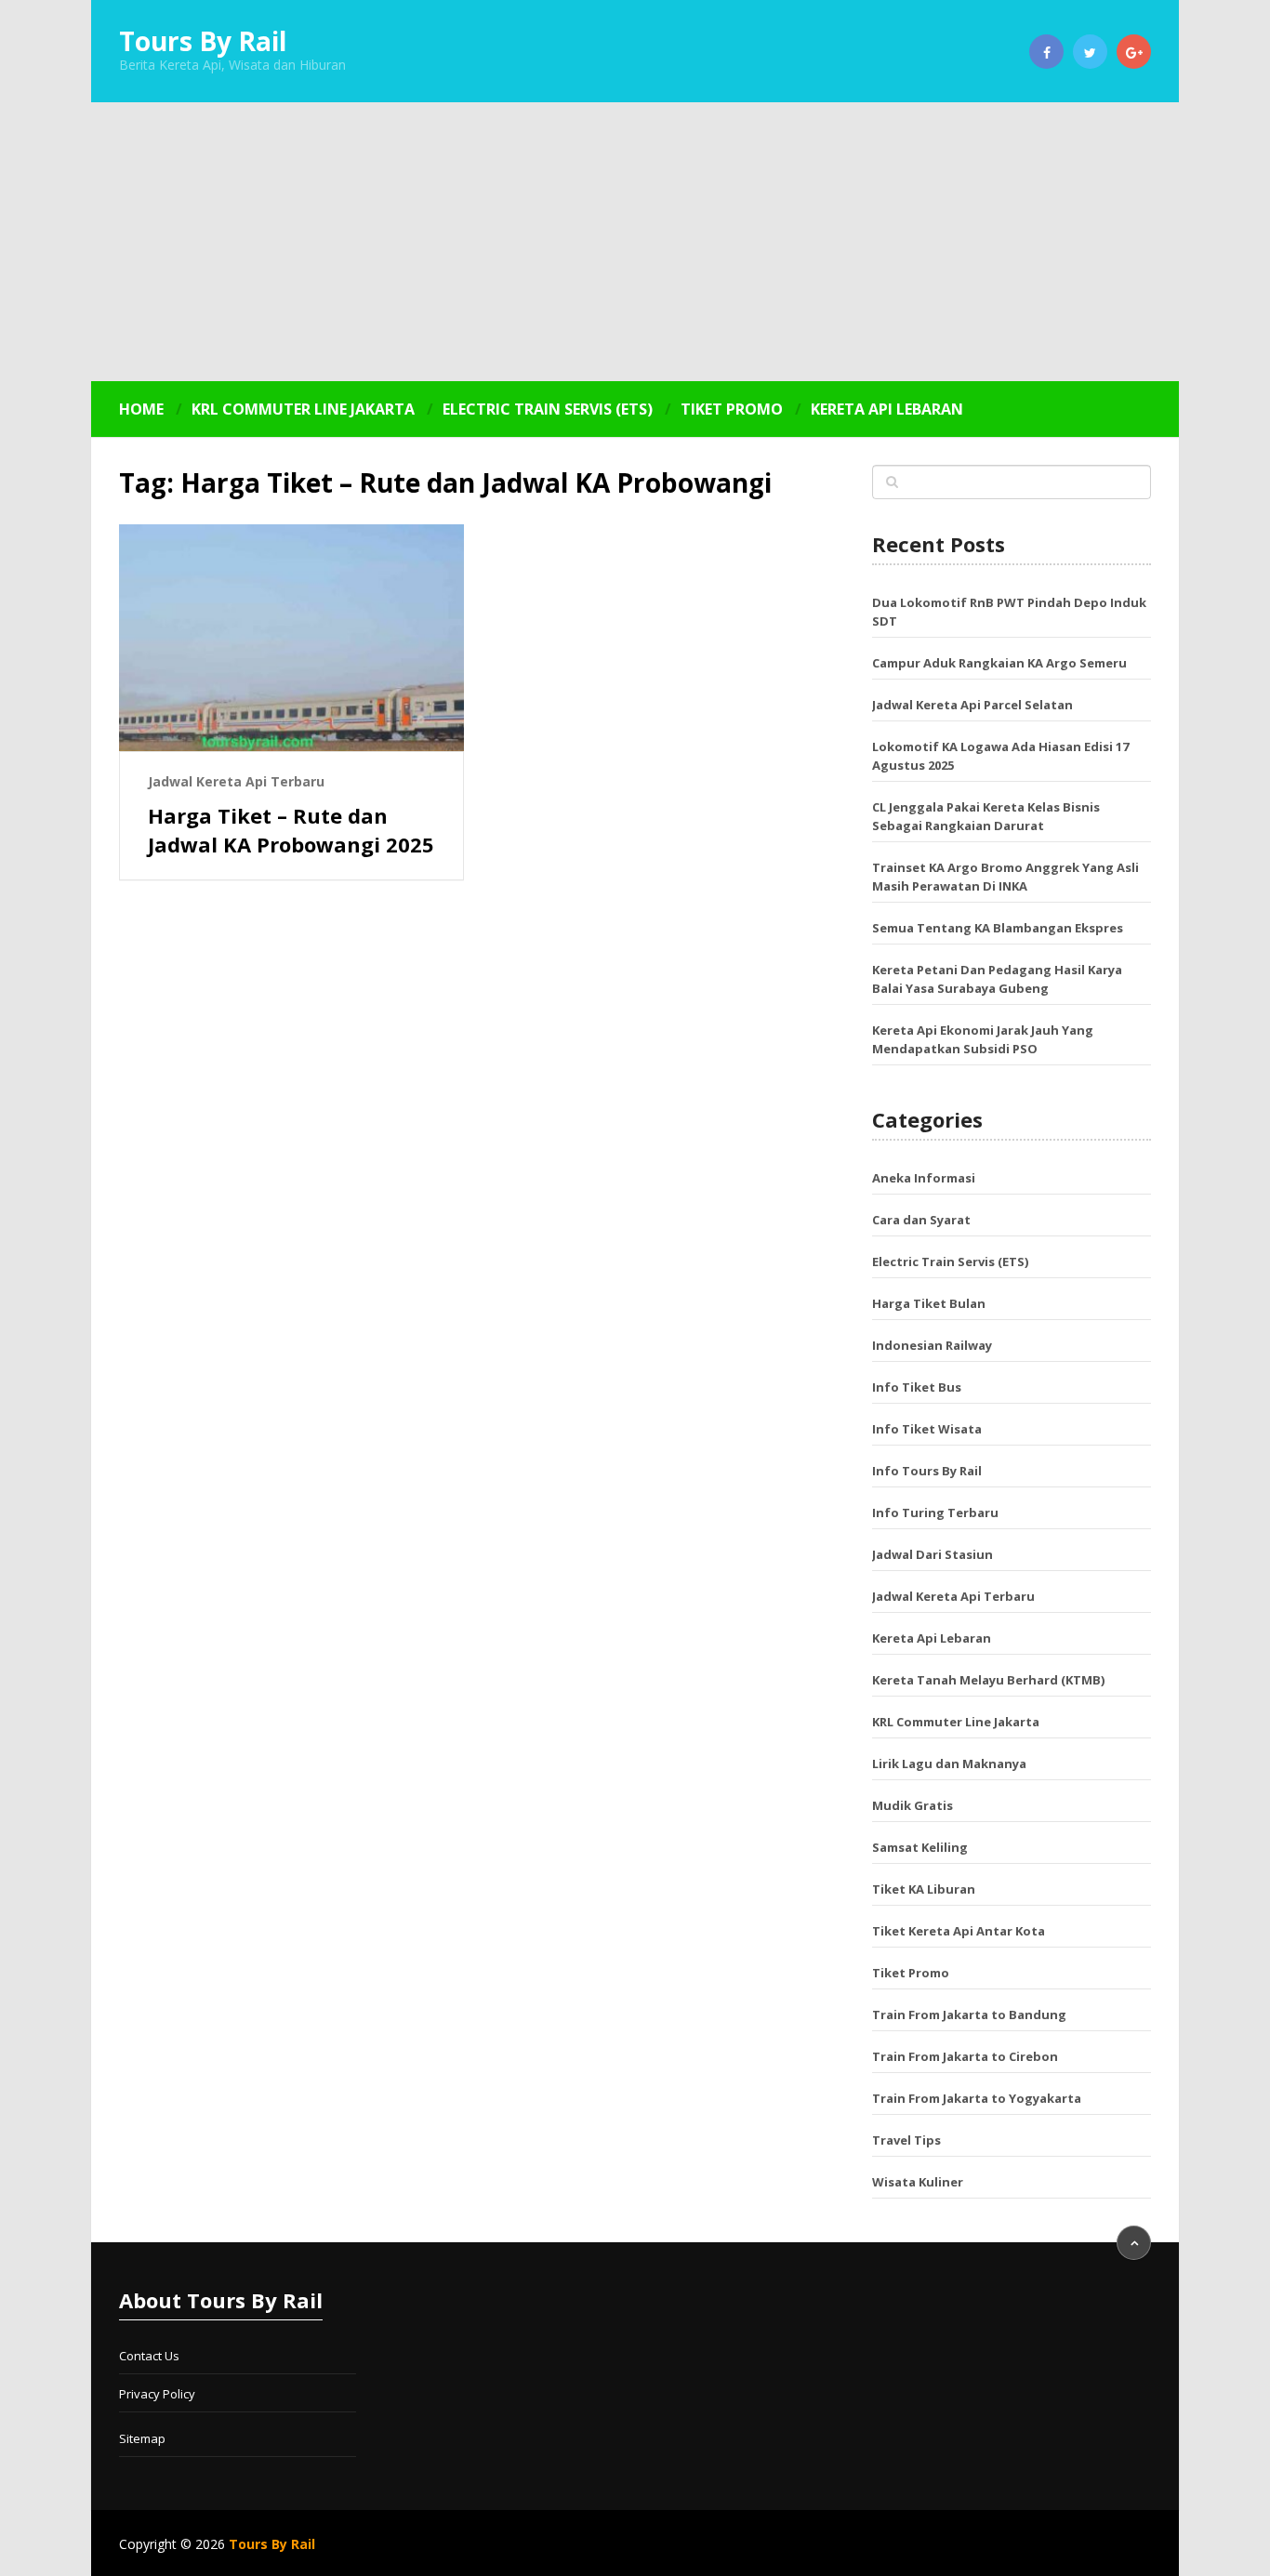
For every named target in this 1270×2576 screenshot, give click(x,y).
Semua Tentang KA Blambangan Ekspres (998, 928)
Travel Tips (906, 2140)
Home (141, 409)
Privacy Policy (157, 2394)
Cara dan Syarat (921, 1220)
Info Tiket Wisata (927, 1429)
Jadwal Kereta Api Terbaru (236, 781)
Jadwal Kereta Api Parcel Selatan (972, 705)
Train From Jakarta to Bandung (969, 2015)
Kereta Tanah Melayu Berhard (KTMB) (988, 1680)
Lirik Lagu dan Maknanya (949, 1764)
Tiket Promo (732, 409)
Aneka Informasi (924, 1178)
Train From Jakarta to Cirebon (965, 2056)
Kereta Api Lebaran (887, 409)
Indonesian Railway (932, 1345)
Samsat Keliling (920, 1847)
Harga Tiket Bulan (929, 1303)
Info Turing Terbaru (935, 1513)
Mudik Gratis (913, 1805)
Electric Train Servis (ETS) (548, 409)
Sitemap (142, 2438)
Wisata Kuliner (918, 2182)
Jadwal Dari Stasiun (933, 1554)
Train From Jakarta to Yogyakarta (977, 2098)
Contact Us (149, 2356)
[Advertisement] (635, 242)
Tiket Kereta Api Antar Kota (959, 1931)
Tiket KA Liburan (924, 1889)
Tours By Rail (203, 41)
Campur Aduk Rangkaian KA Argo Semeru (999, 663)
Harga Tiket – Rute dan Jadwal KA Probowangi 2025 (291, 830)
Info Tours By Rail (927, 1471)
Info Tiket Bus (917, 1387)
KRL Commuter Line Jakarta (303, 409)
